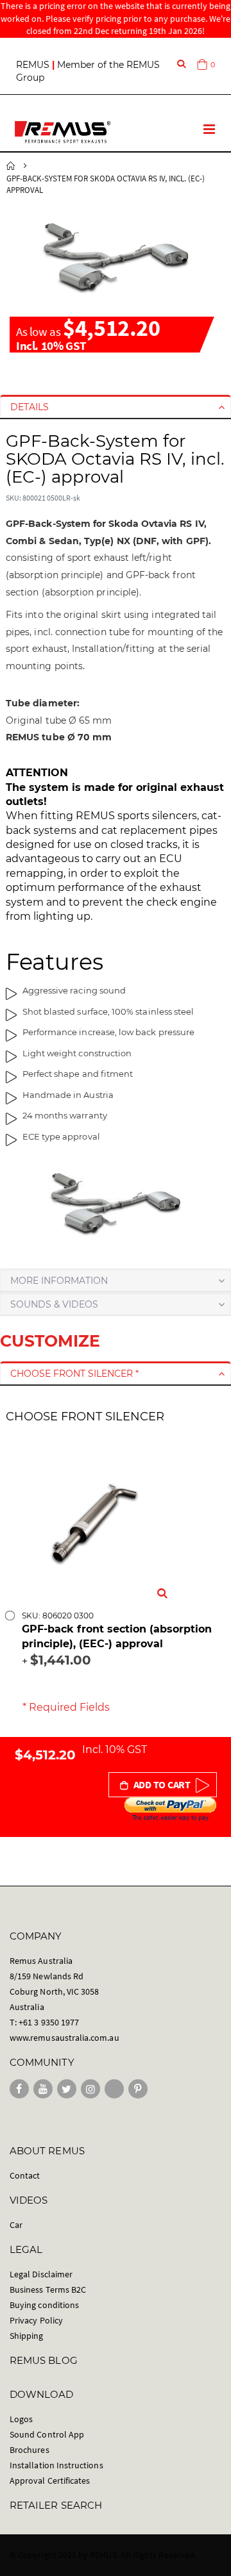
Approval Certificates (50, 2480)
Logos (21, 2419)
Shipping (27, 2336)
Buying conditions (44, 2305)
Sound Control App (47, 2434)
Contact (25, 2175)
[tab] (116, 407)
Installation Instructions (56, 2465)
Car (16, 2225)
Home (11, 166)
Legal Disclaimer (41, 2274)
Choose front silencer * (74, 1374)
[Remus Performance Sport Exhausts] (63, 132)
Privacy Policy (36, 2320)
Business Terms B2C (48, 2289)
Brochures (30, 2450)
